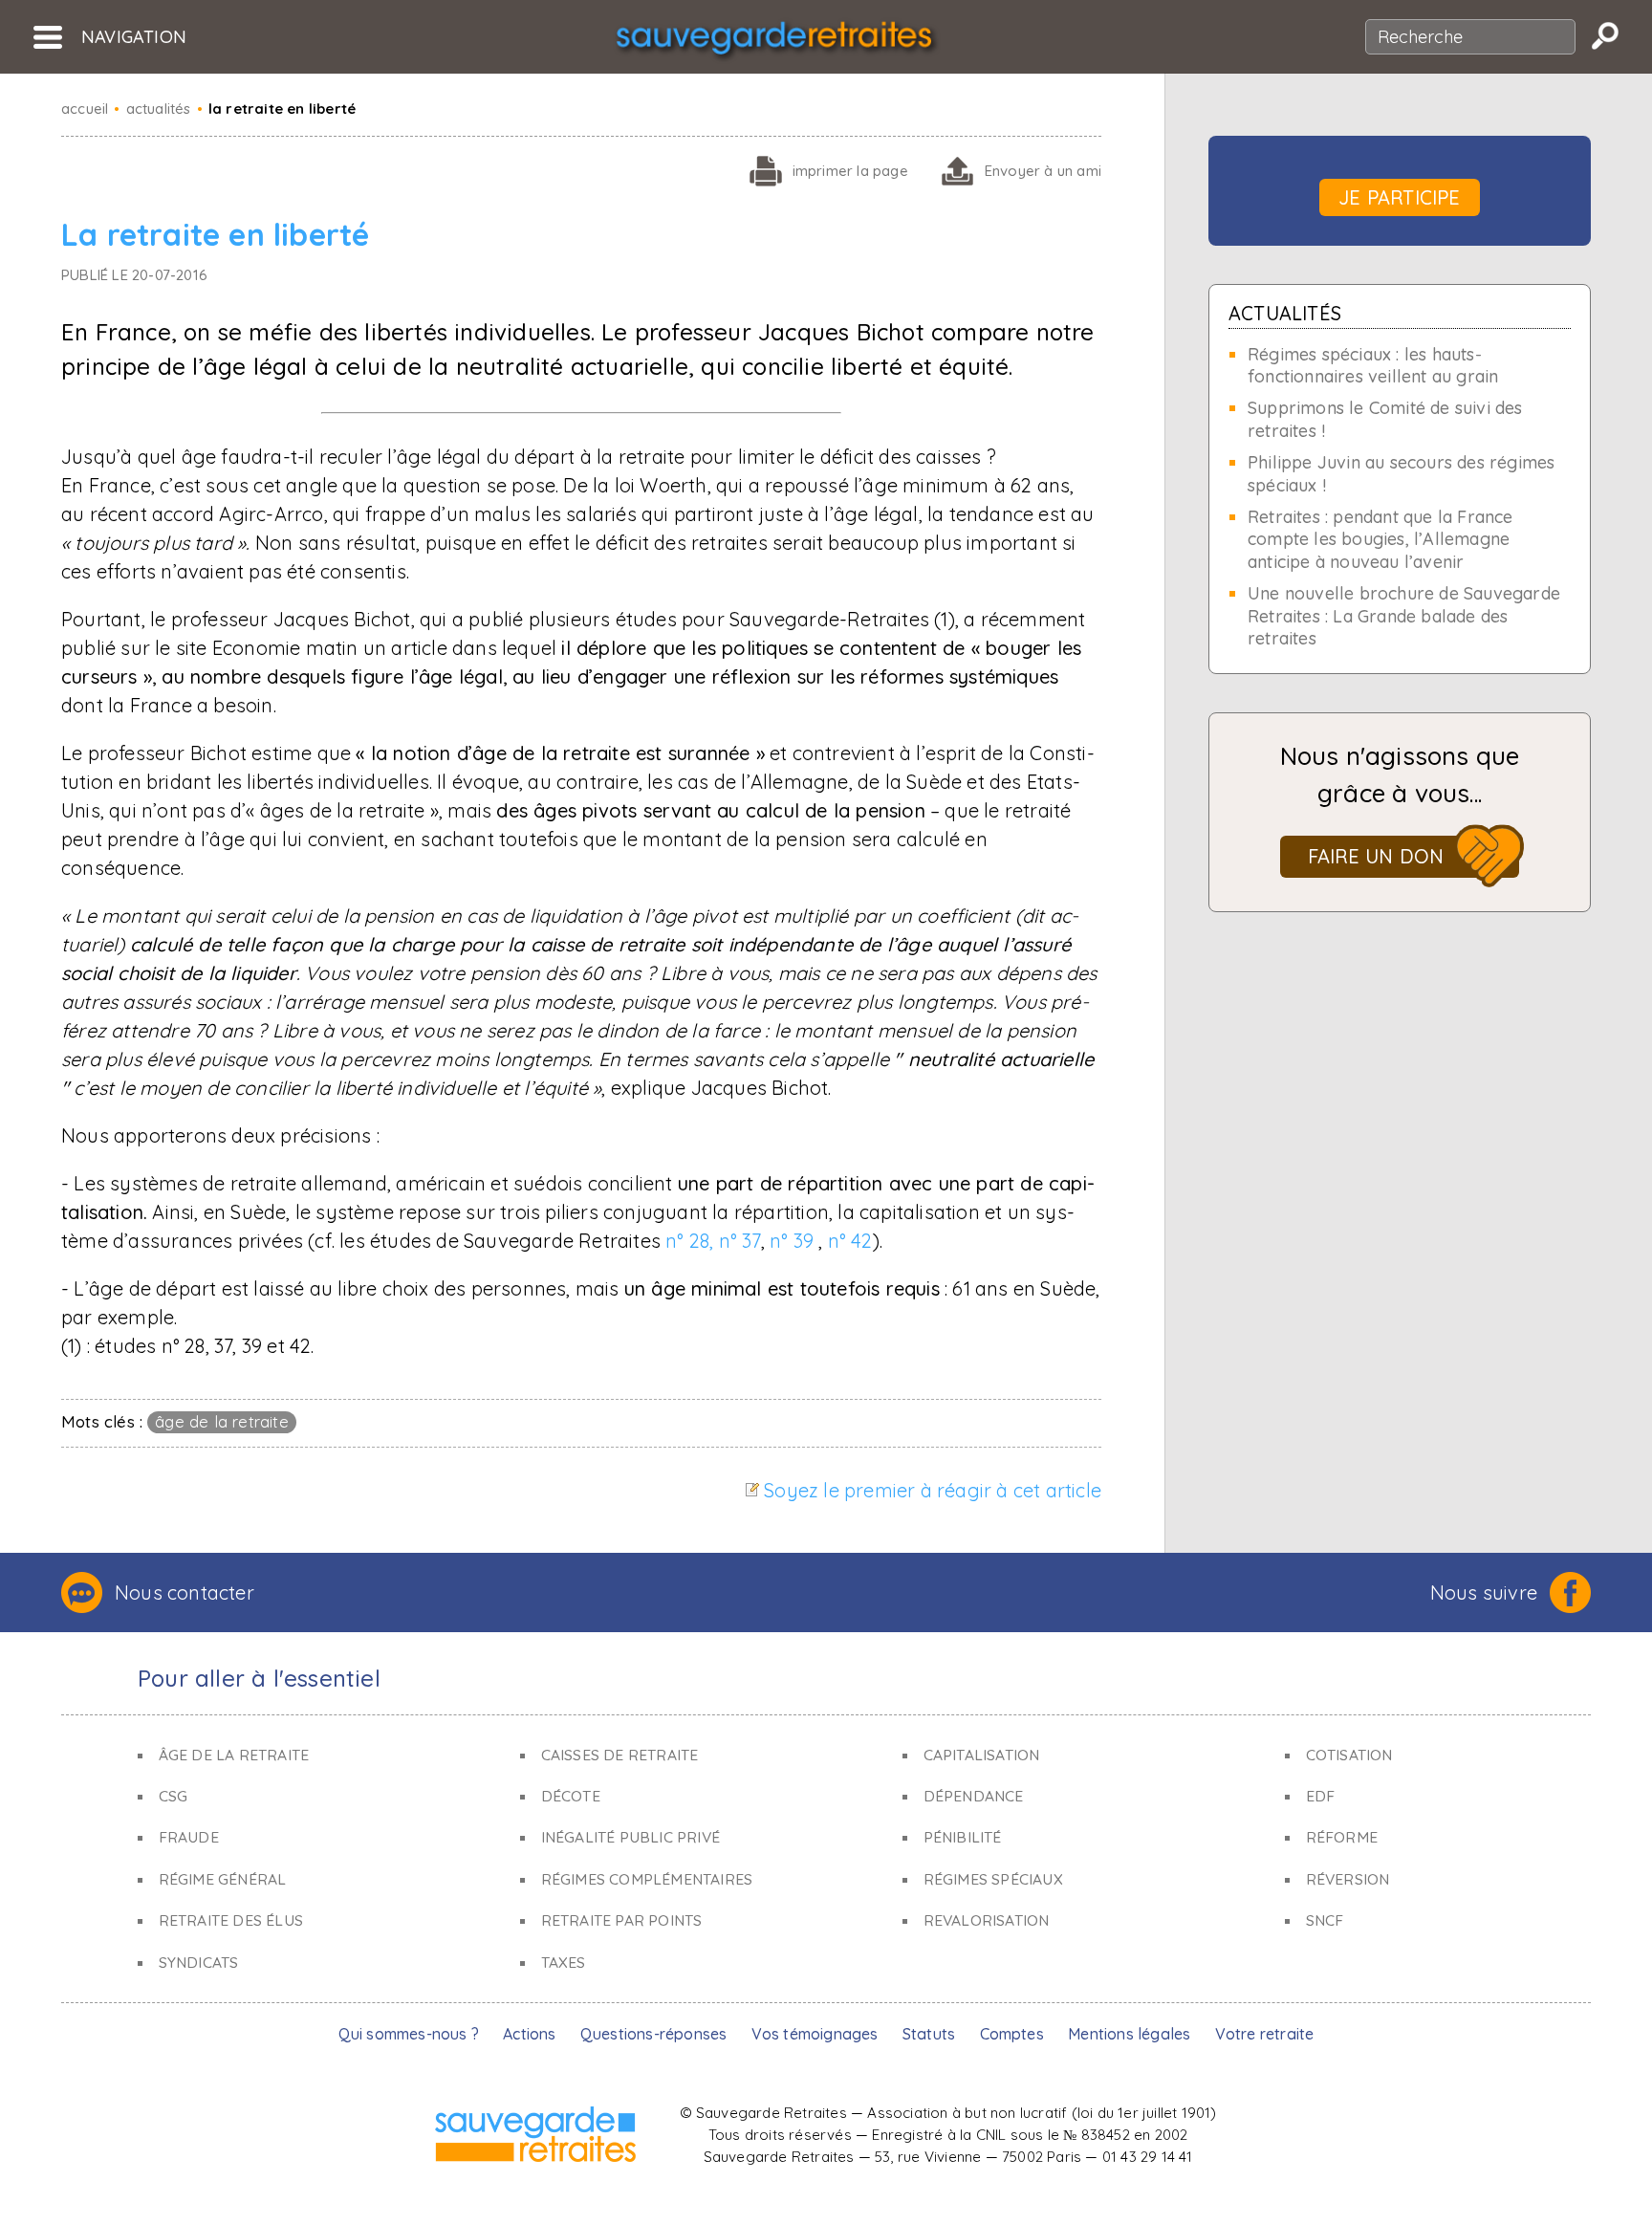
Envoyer (1043, 171)
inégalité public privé (630, 1837)
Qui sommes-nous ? (409, 2034)
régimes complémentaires (647, 1879)
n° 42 (850, 1241)
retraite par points (622, 1920)
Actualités (1285, 313)
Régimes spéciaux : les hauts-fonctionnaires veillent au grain (1373, 365)
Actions (529, 2034)
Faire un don (1376, 856)
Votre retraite (1265, 2034)
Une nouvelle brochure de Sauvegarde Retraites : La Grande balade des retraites (1404, 616)
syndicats (199, 1962)
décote (571, 1796)
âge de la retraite (222, 1421)
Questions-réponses (654, 2034)
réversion (1348, 1879)
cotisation (1349, 1755)
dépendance (974, 1796)
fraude (189, 1837)
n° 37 (740, 1241)
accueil (85, 109)
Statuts (929, 2034)
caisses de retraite (620, 1755)
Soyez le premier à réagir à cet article (933, 1490)
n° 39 (792, 1241)
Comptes (1012, 2034)
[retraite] (774, 44)
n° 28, (689, 1241)
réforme (1342, 1837)
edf (1321, 1796)
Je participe (1399, 197)
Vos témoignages (815, 2034)
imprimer (850, 171)
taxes (564, 1962)
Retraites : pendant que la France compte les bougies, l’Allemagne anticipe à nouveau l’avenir (1380, 539)
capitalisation (982, 1755)
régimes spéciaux (993, 1879)
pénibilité (963, 1837)
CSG (174, 1796)
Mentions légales (1129, 2034)
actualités (159, 109)
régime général (223, 1879)
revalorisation (987, 1920)
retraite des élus (231, 1920)
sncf (1325, 1920)
